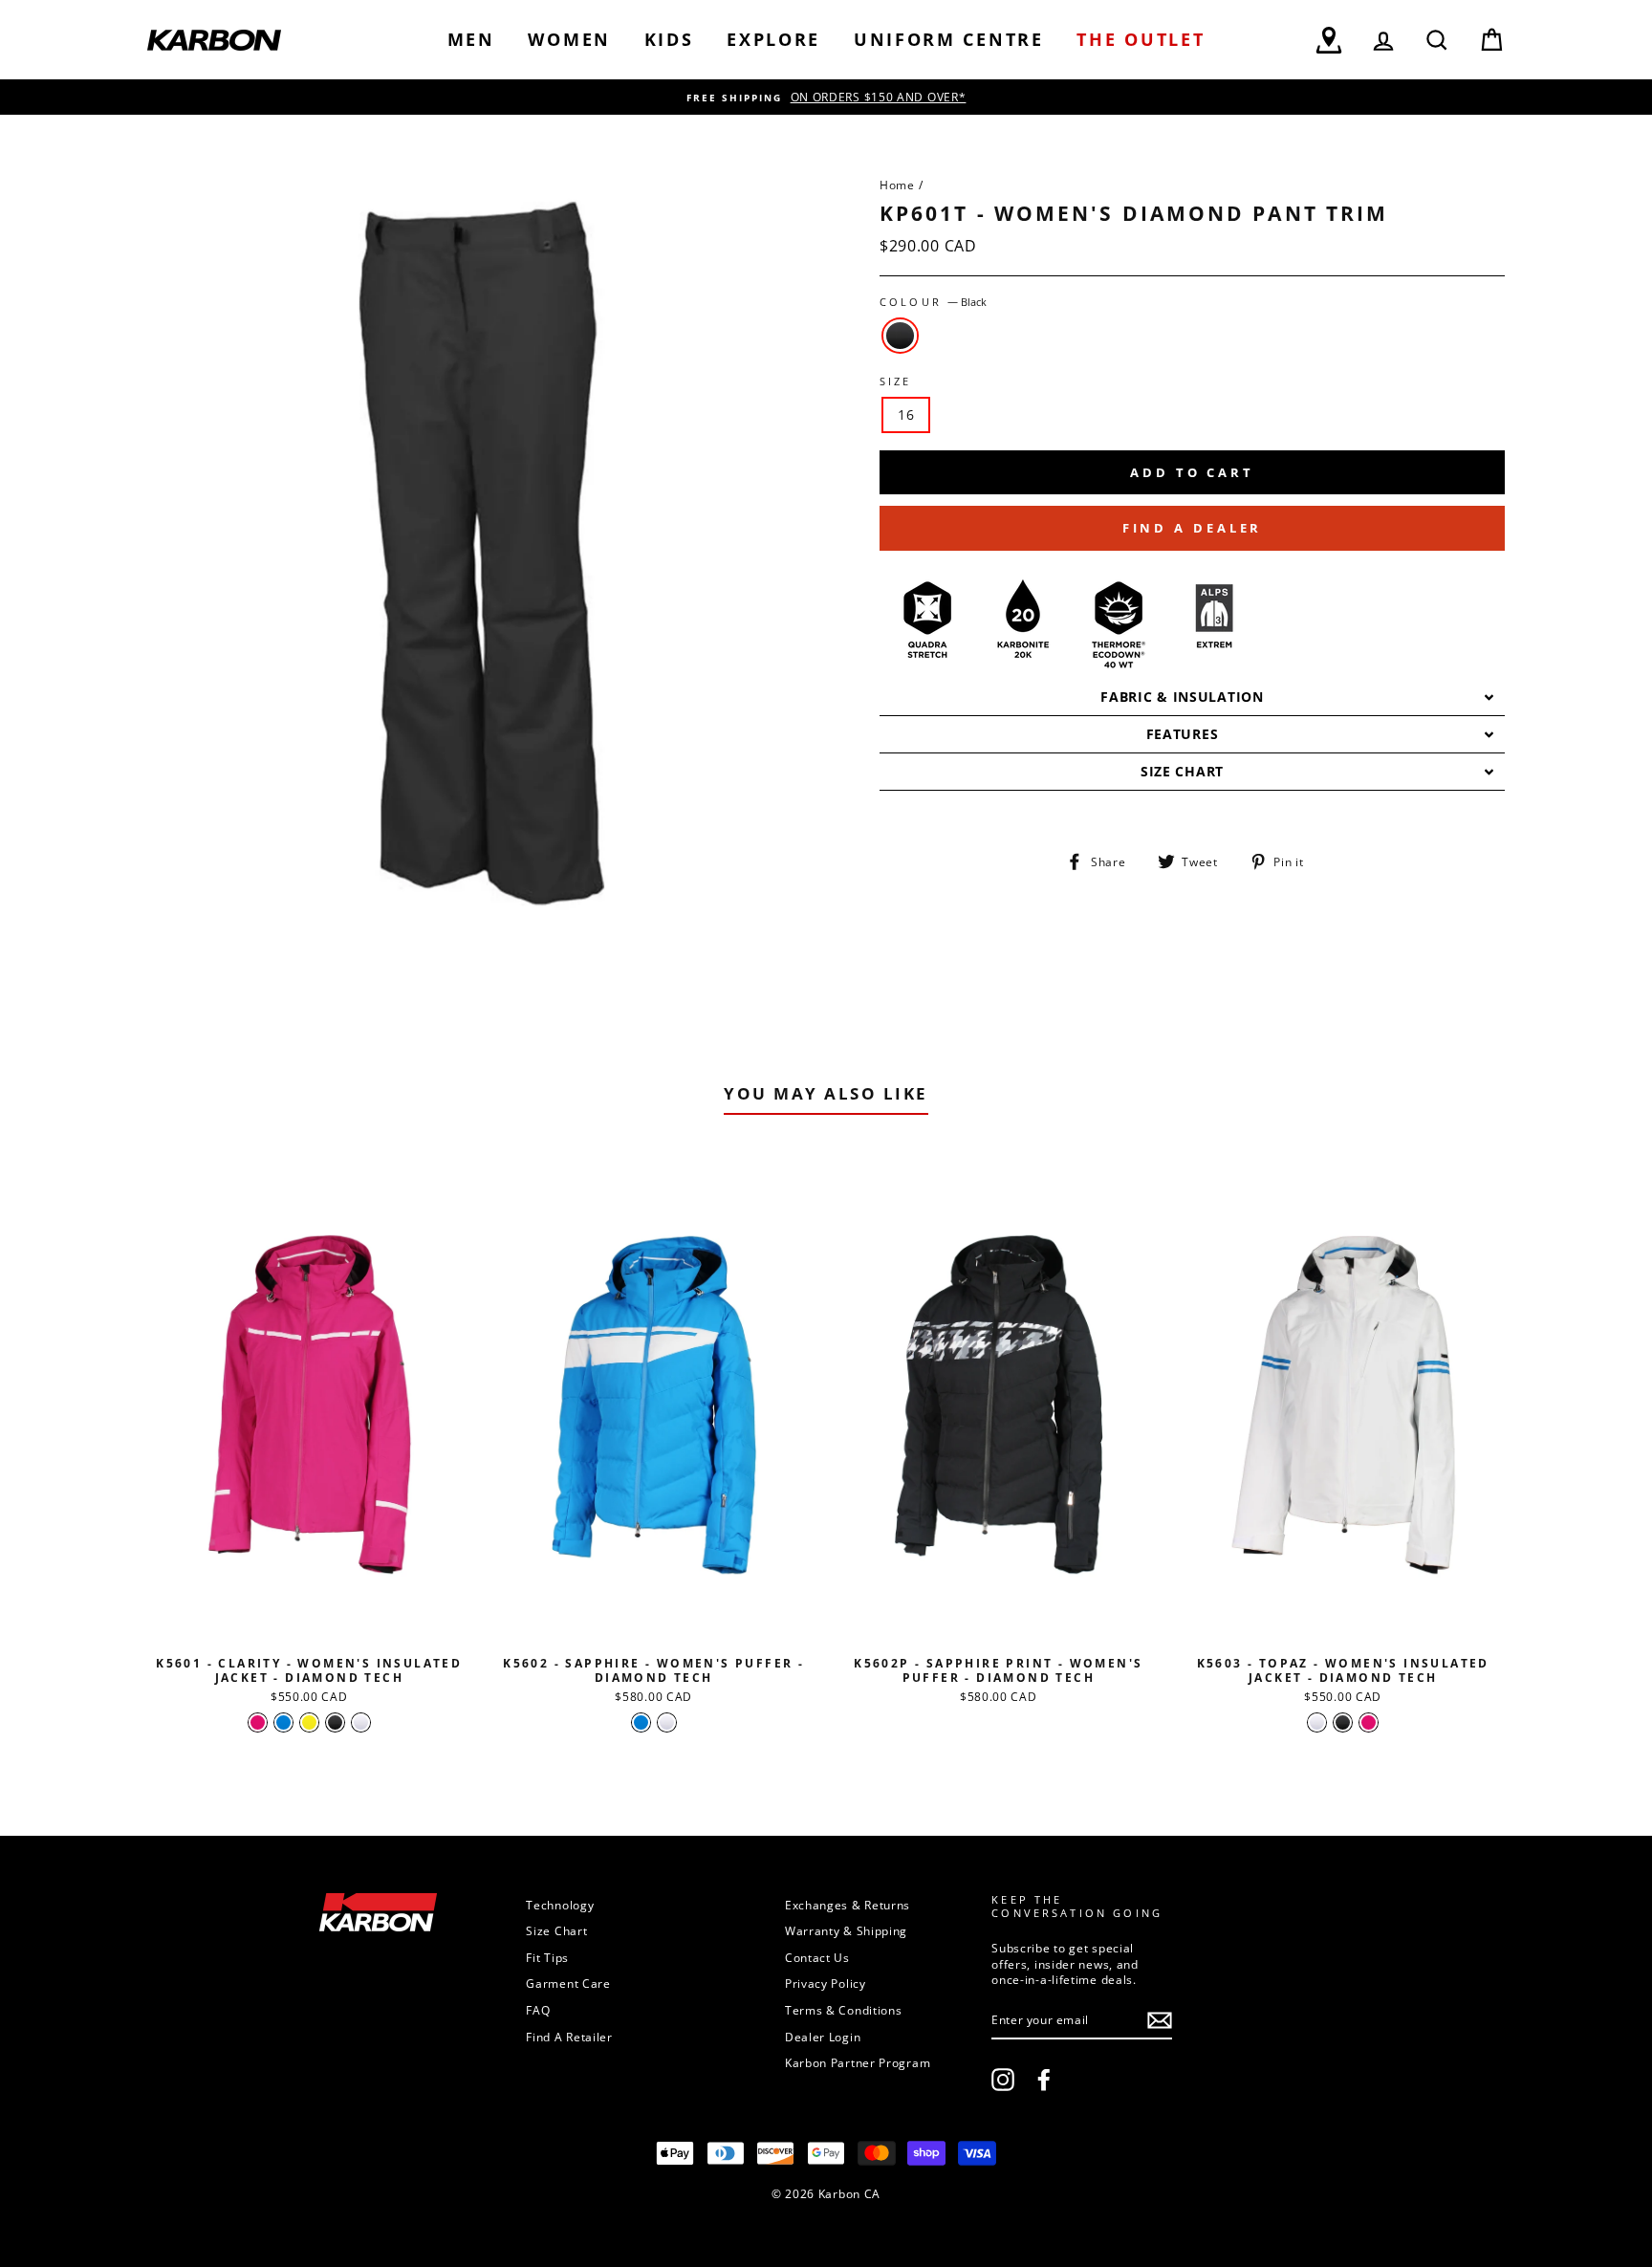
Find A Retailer (569, 2037)
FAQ (538, 2010)
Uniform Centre (949, 39)
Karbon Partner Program (858, 2062)
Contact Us (817, 1957)
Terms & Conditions (844, 2010)
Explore (773, 39)
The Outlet (1141, 39)
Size (896, 381)
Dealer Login (823, 2037)
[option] (826, 97)
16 (906, 414)
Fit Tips (547, 1957)
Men (471, 39)
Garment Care (568, 1983)
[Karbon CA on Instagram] (1003, 2080)
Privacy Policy (826, 1983)
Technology (560, 1905)
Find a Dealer (1193, 528)
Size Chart (556, 1930)
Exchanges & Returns (848, 1905)
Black (900, 336)
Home (897, 185)
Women (569, 39)
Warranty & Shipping (846, 1930)
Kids (669, 39)
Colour (933, 302)
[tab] (1192, 698)
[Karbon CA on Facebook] (1044, 2080)
